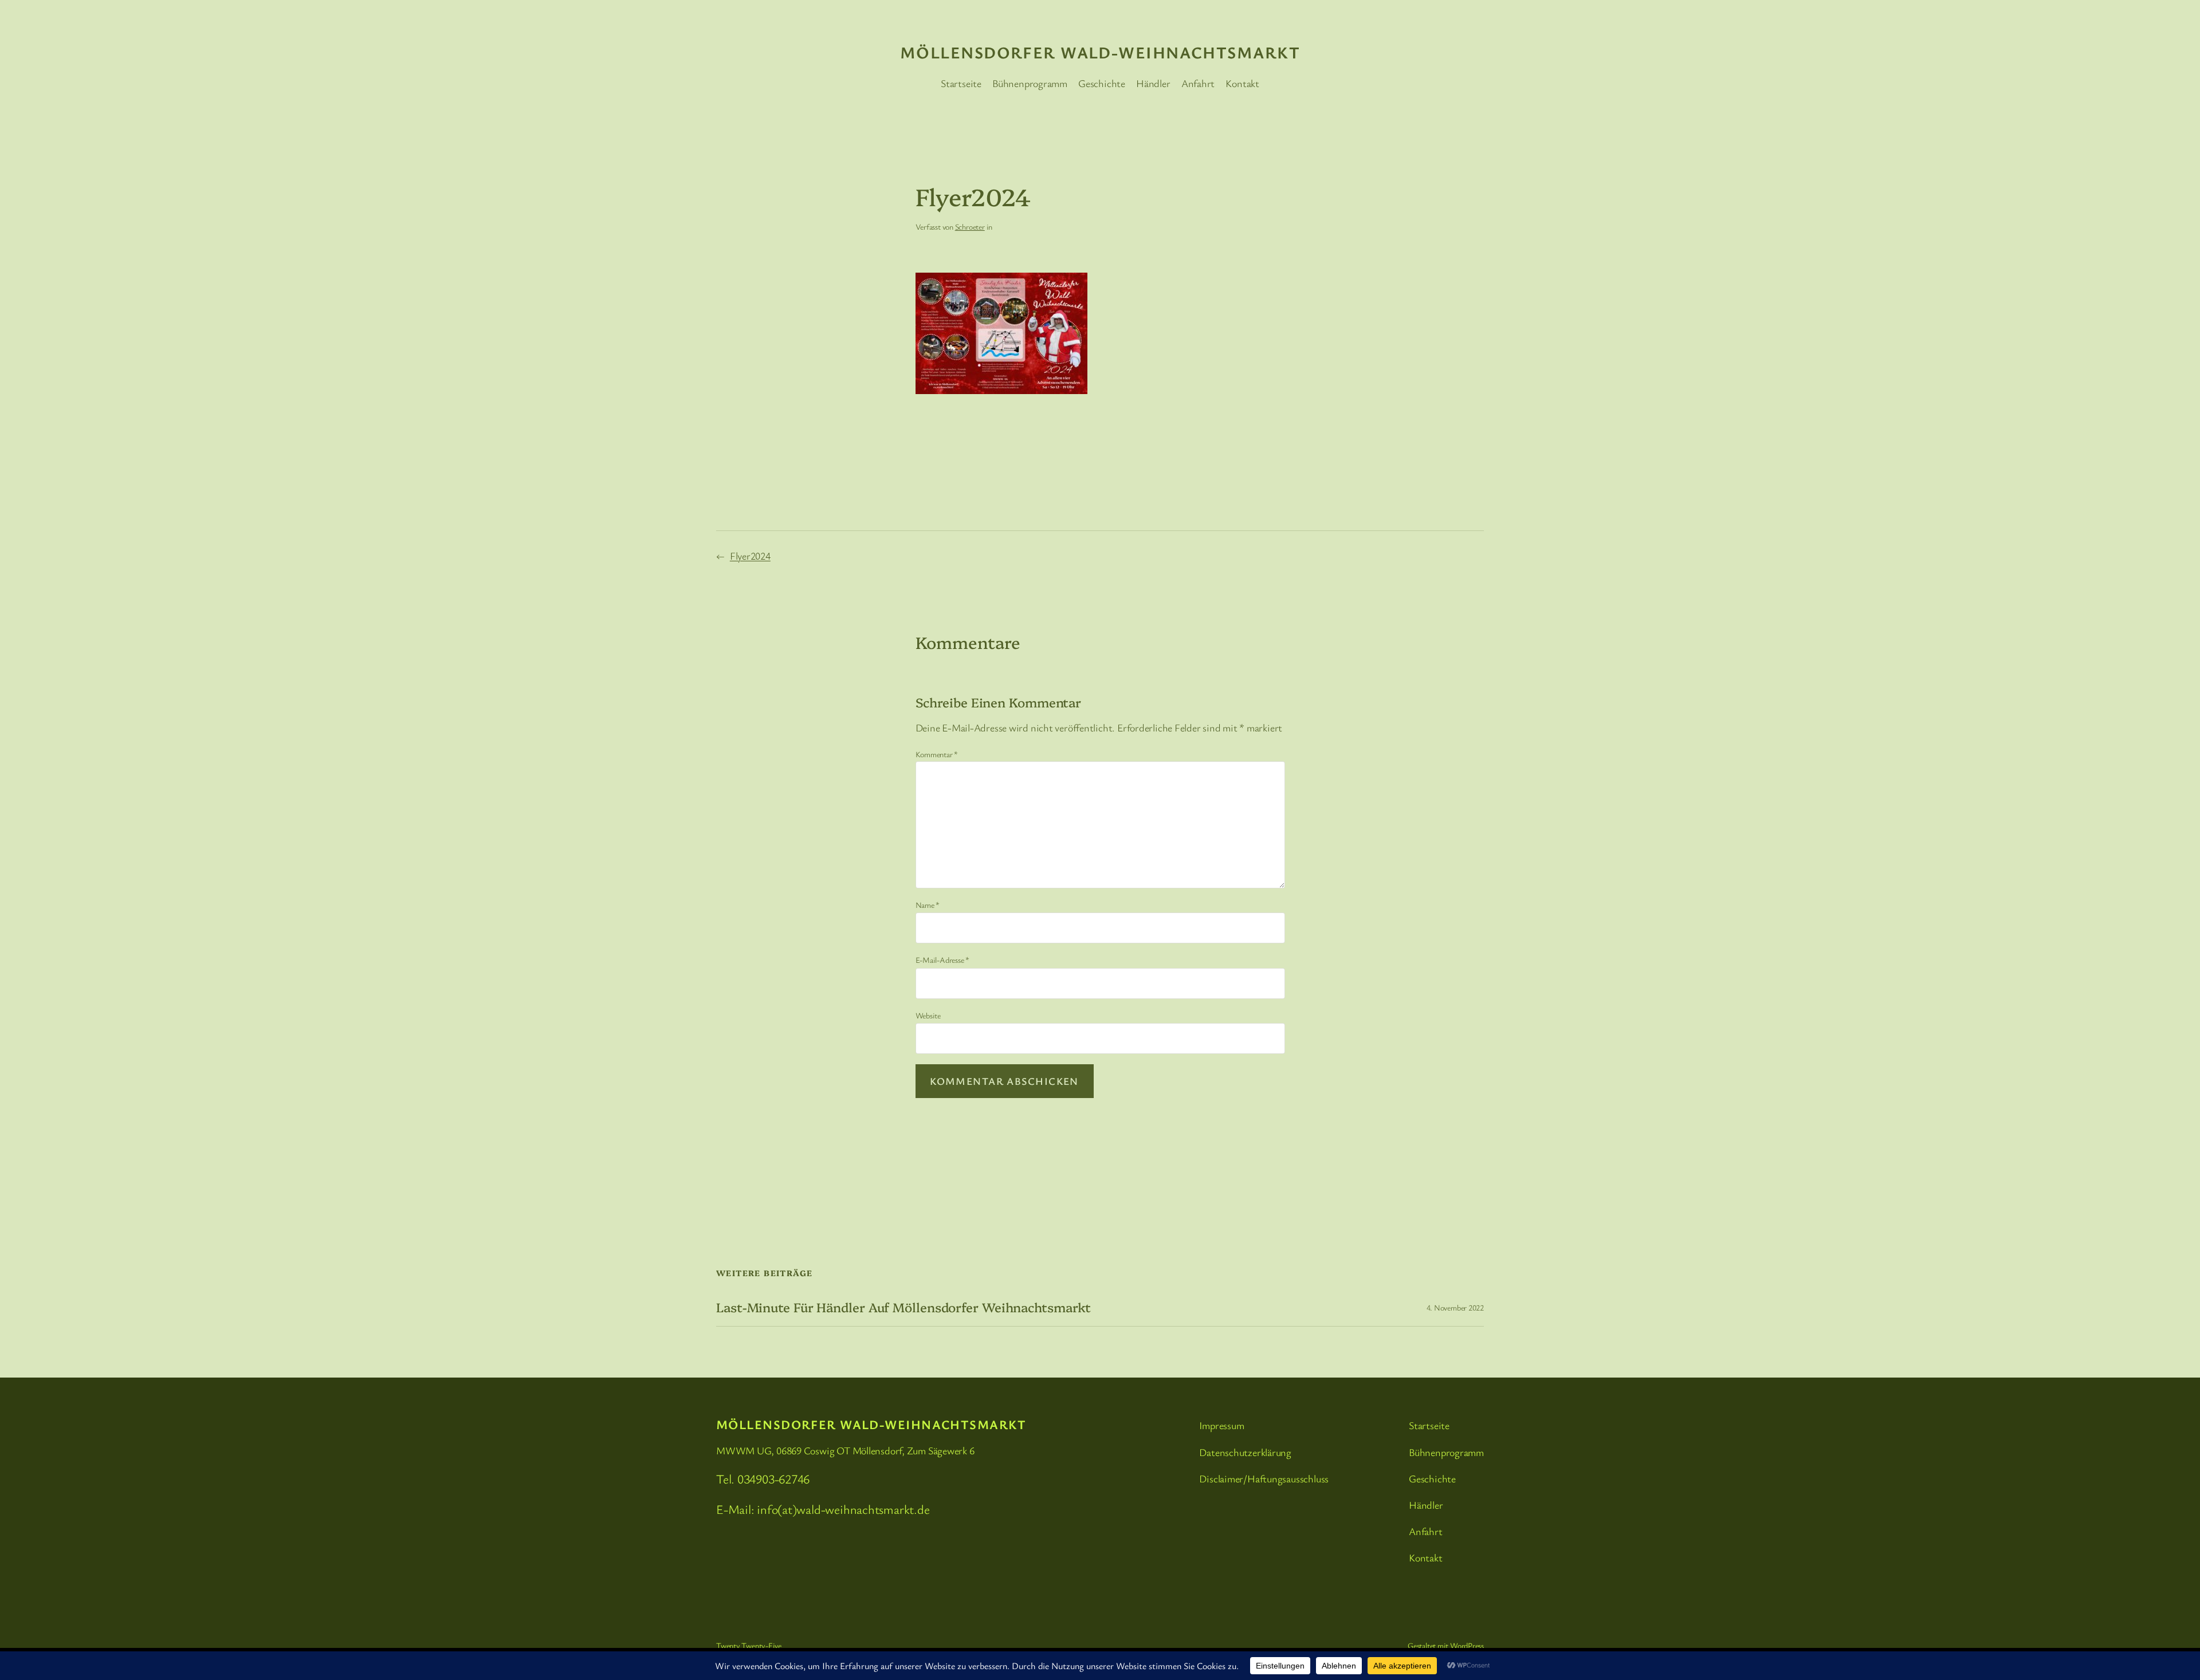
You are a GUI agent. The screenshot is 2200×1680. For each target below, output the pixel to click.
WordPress (1467, 1645)
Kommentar (937, 754)
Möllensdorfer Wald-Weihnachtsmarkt (1100, 52)
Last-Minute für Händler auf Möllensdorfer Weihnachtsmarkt (903, 1307)
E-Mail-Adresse (942, 960)
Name (928, 905)
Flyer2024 (750, 556)
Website (928, 1015)
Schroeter (970, 227)
